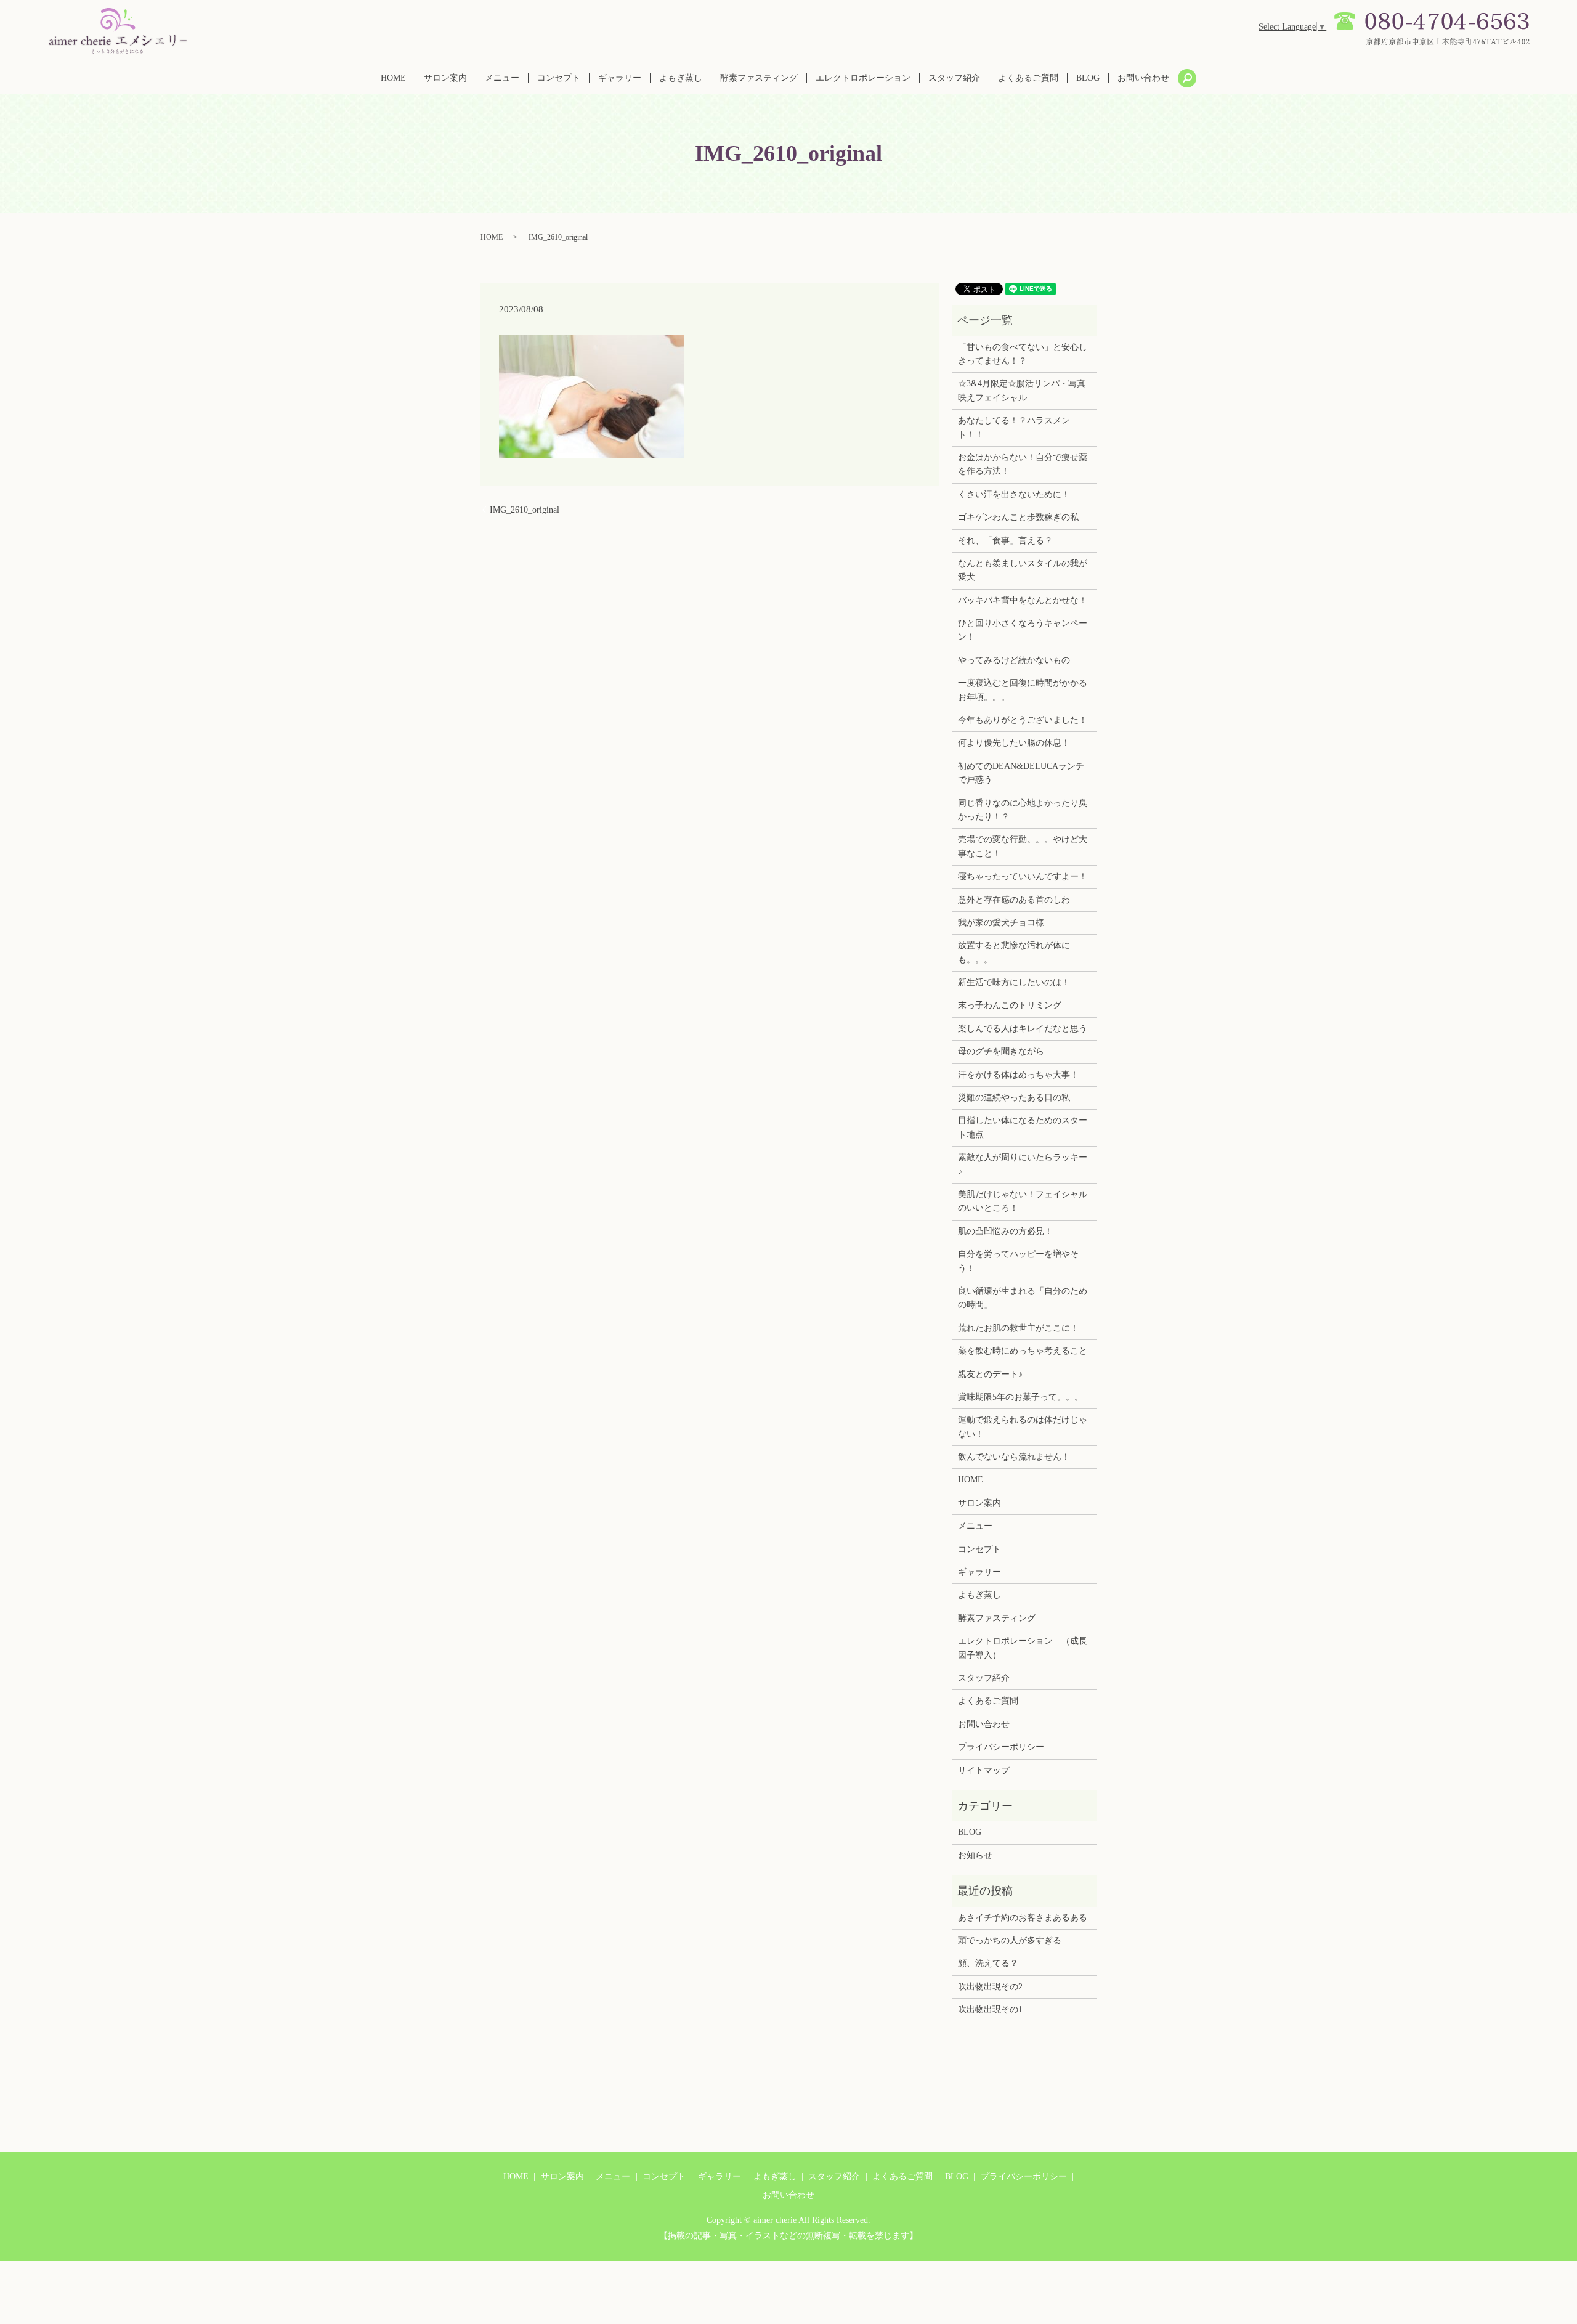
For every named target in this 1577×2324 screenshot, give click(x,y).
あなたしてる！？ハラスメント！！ (1014, 427)
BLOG (1088, 78)
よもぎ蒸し (681, 78)
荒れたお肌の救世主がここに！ (1018, 1328)
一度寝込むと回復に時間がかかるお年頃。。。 (1023, 690)
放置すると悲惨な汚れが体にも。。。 (1014, 952)
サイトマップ (984, 1770)
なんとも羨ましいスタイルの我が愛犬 (1023, 570)
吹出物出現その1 (990, 2009)
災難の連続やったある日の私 (1014, 1098)
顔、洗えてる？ (988, 1963)
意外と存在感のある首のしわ (1014, 900)
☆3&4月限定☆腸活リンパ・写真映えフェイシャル (1022, 390)
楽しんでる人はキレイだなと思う (1023, 1029)
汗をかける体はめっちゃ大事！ (1018, 1075)
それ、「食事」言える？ (1005, 541)
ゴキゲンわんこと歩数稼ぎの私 (1018, 517)
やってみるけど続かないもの (1014, 660)
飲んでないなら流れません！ (1014, 1457)
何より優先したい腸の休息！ (1014, 743)
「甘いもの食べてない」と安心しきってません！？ (1023, 354)
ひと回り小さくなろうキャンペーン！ (1023, 630)
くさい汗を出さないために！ (1014, 494)
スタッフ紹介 (954, 78)
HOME (393, 78)
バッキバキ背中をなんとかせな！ (1023, 600)
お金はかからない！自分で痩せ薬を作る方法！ (1023, 464)
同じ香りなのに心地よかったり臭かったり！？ (1023, 810)
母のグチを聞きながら (1001, 1051)
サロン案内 (445, 78)
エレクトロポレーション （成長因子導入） (1023, 1648)
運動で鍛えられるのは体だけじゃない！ (1023, 1427)
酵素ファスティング (759, 78)
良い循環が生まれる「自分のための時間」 (1023, 1298)
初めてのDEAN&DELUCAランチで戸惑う (1021, 773)
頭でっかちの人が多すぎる (1010, 1940)
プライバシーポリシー (1001, 1747)
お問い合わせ (1143, 78)
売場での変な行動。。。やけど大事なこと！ (1023, 846)
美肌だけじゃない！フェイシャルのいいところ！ (1023, 1201)
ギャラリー (620, 78)
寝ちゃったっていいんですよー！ (1023, 876)
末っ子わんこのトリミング (1010, 1005)
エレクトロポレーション (863, 78)
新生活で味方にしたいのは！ (1014, 982)
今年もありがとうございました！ (1023, 720)
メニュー (502, 78)
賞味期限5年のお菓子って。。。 (1020, 1397)
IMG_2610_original (525, 510)
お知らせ (975, 1855)
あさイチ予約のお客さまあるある (1023, 1918)
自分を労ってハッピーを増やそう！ (1018, 1261)
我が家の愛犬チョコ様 (1001, 923)
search (1187, 78)
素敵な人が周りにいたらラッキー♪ (1023, 1164)
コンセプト (559, 78)
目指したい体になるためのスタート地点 (1023, 1127)
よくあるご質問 (1028, 78)
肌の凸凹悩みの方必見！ (1005, 1231)
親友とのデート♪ (990, 1374)
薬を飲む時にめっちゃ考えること (1023, 1351)
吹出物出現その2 (990, 1987)
